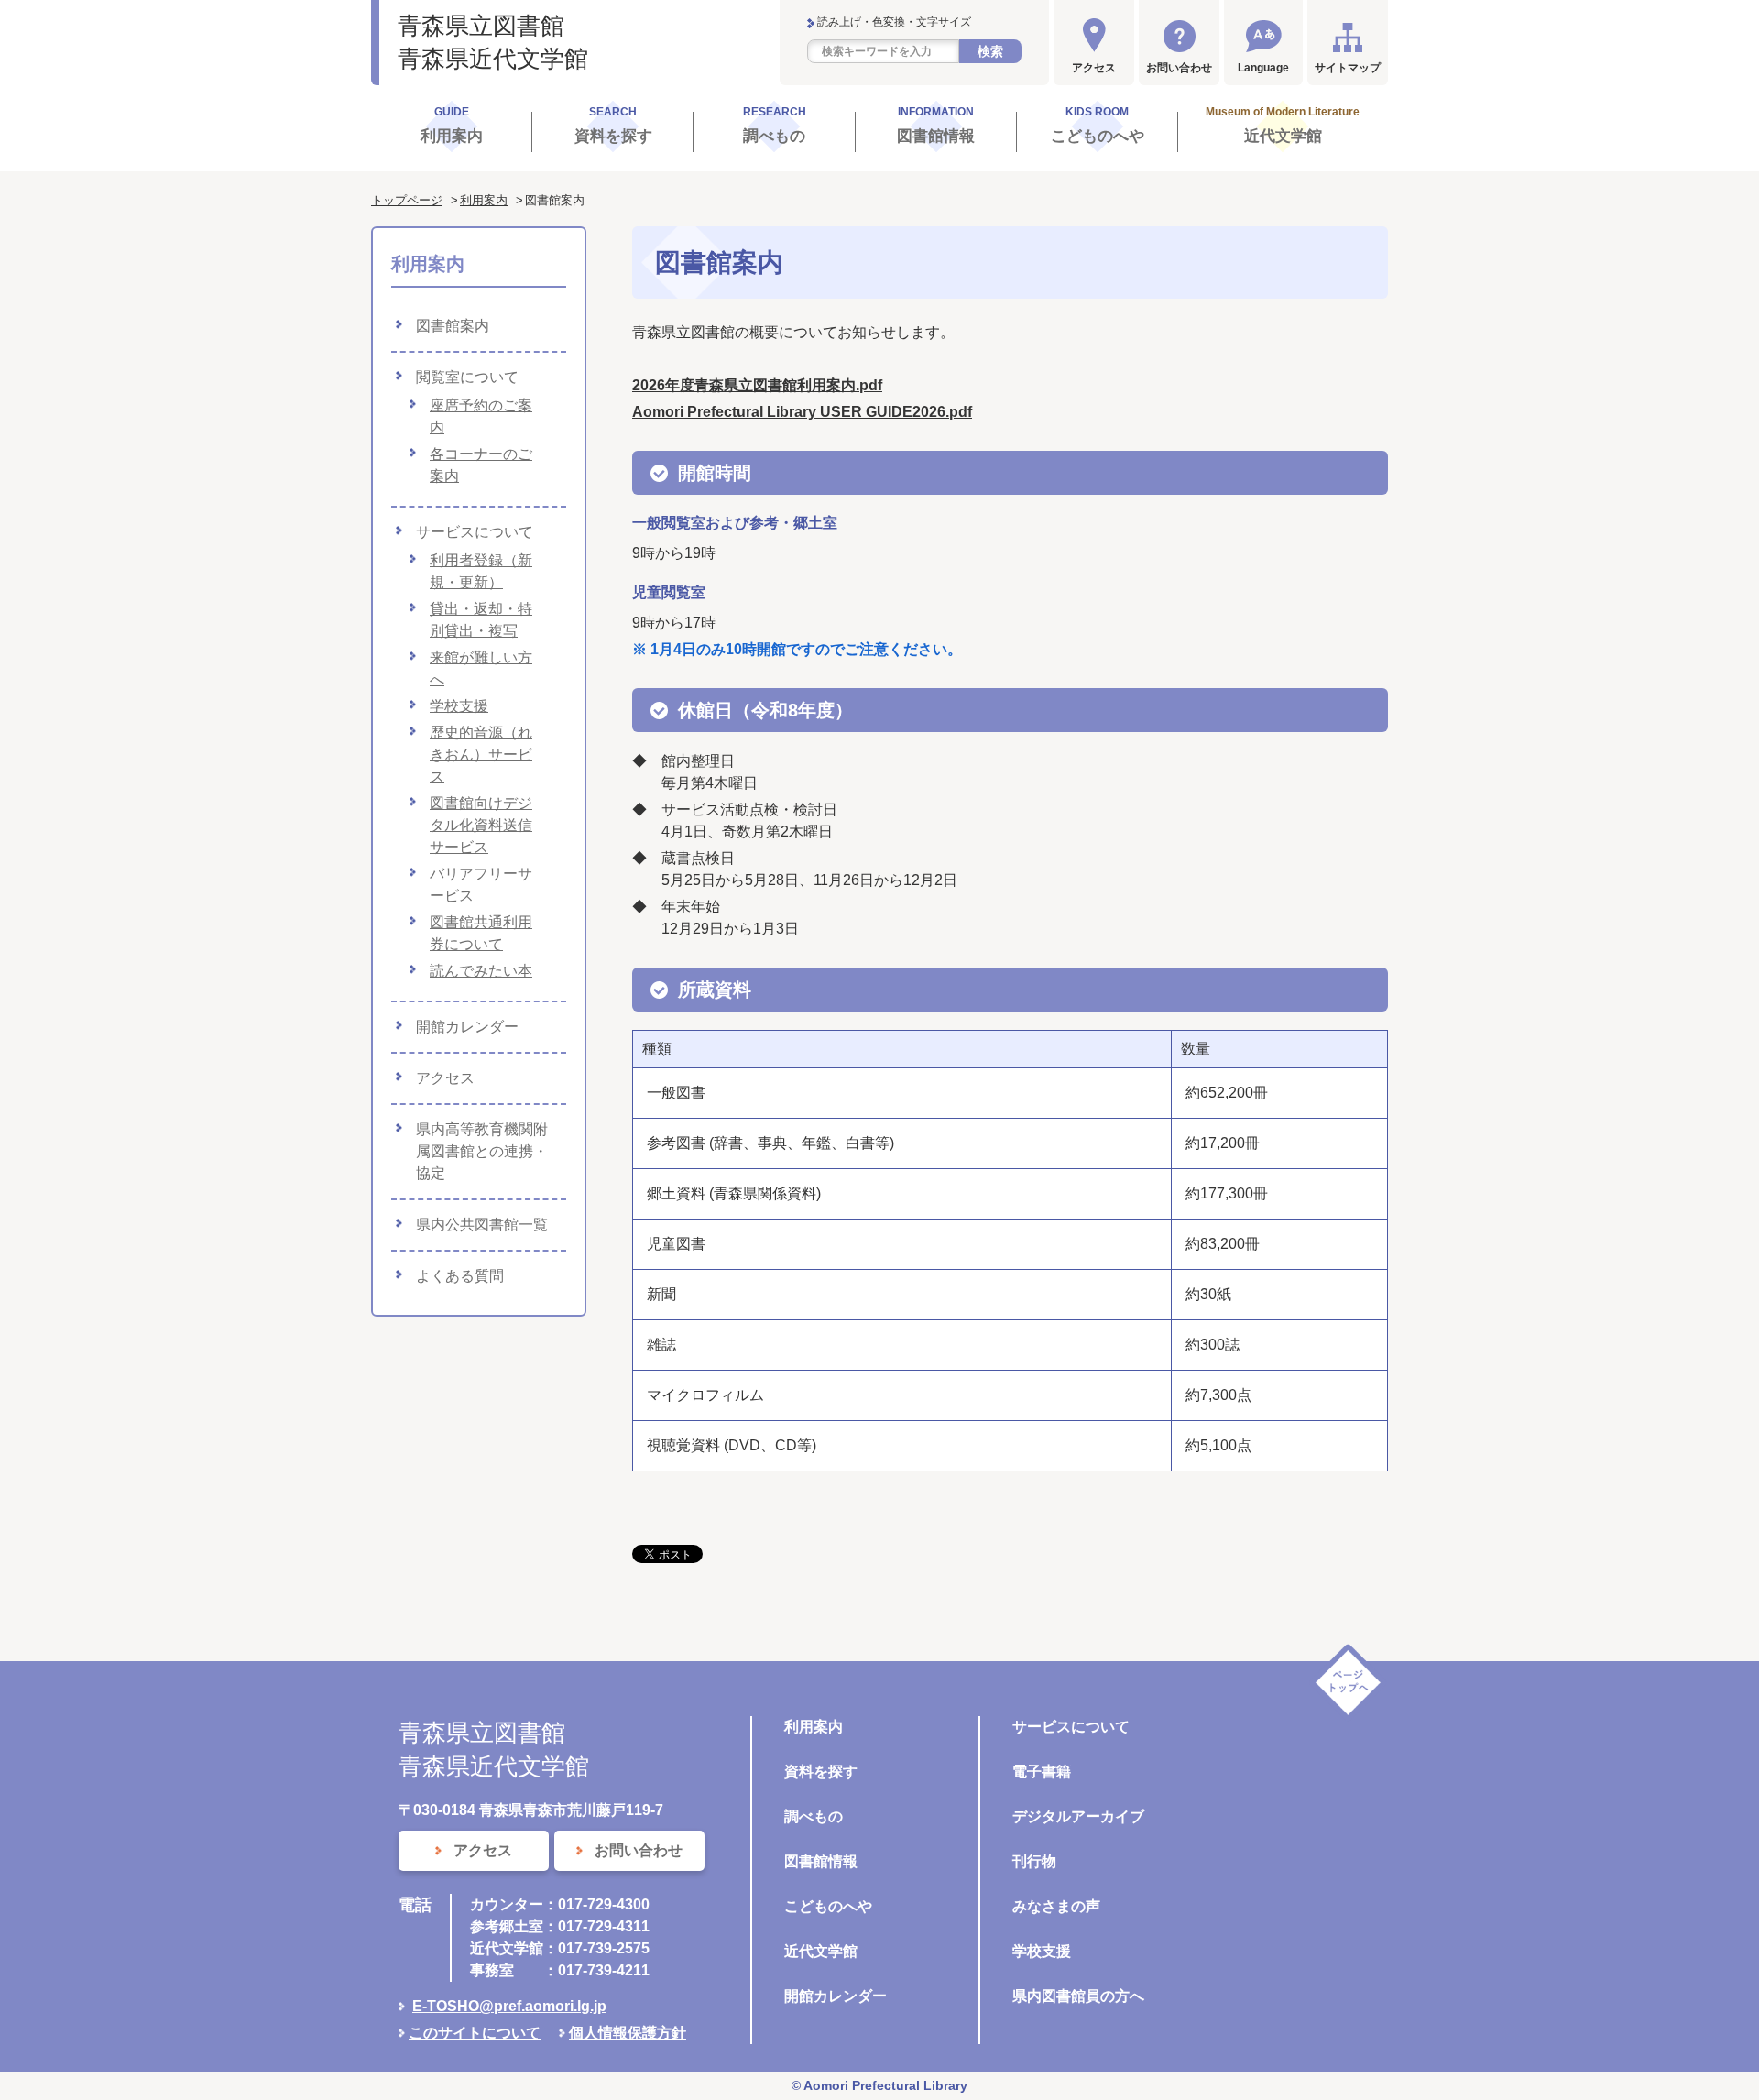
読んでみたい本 (481, 971)
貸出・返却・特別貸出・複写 (481, 620)
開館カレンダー (467, 1027)
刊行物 (1034, 1861)
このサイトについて (475, 2033)
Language (1263, 68)
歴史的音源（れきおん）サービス (481, 755)
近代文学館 (821, 1951)
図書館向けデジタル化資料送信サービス (481, 825)
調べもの (814, 1816)
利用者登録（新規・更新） (481, 571)
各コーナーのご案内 (481, 465)
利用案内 (484, 200)
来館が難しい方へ (481, 668)
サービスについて (475, 532)
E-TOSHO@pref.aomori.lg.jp (509, 2006)
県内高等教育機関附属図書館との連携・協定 (482, 1151)
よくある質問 (460, 1276)
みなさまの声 (1056, 1906)
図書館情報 (821, 1861)
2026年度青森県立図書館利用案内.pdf (757, 385)
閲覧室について (467, 377)
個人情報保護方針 (628, 2033)
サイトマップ (1348, 68)
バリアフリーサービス (481, 885)
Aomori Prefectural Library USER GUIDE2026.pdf (802, 412)
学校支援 (459, 706)
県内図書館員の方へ (1078, 1996)
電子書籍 (1042, 1772)
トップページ (407, 200)
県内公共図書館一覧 (482, 1225)
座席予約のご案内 (481, 416)
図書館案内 (453, 326)
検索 (990, 51)
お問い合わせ (1179, 68)
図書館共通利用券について (481, 933)
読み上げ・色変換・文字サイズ (894, 22)
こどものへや (828, 1906)
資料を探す (821, 1772)
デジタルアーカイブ (1078, 1816)
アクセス (1094, 68)
